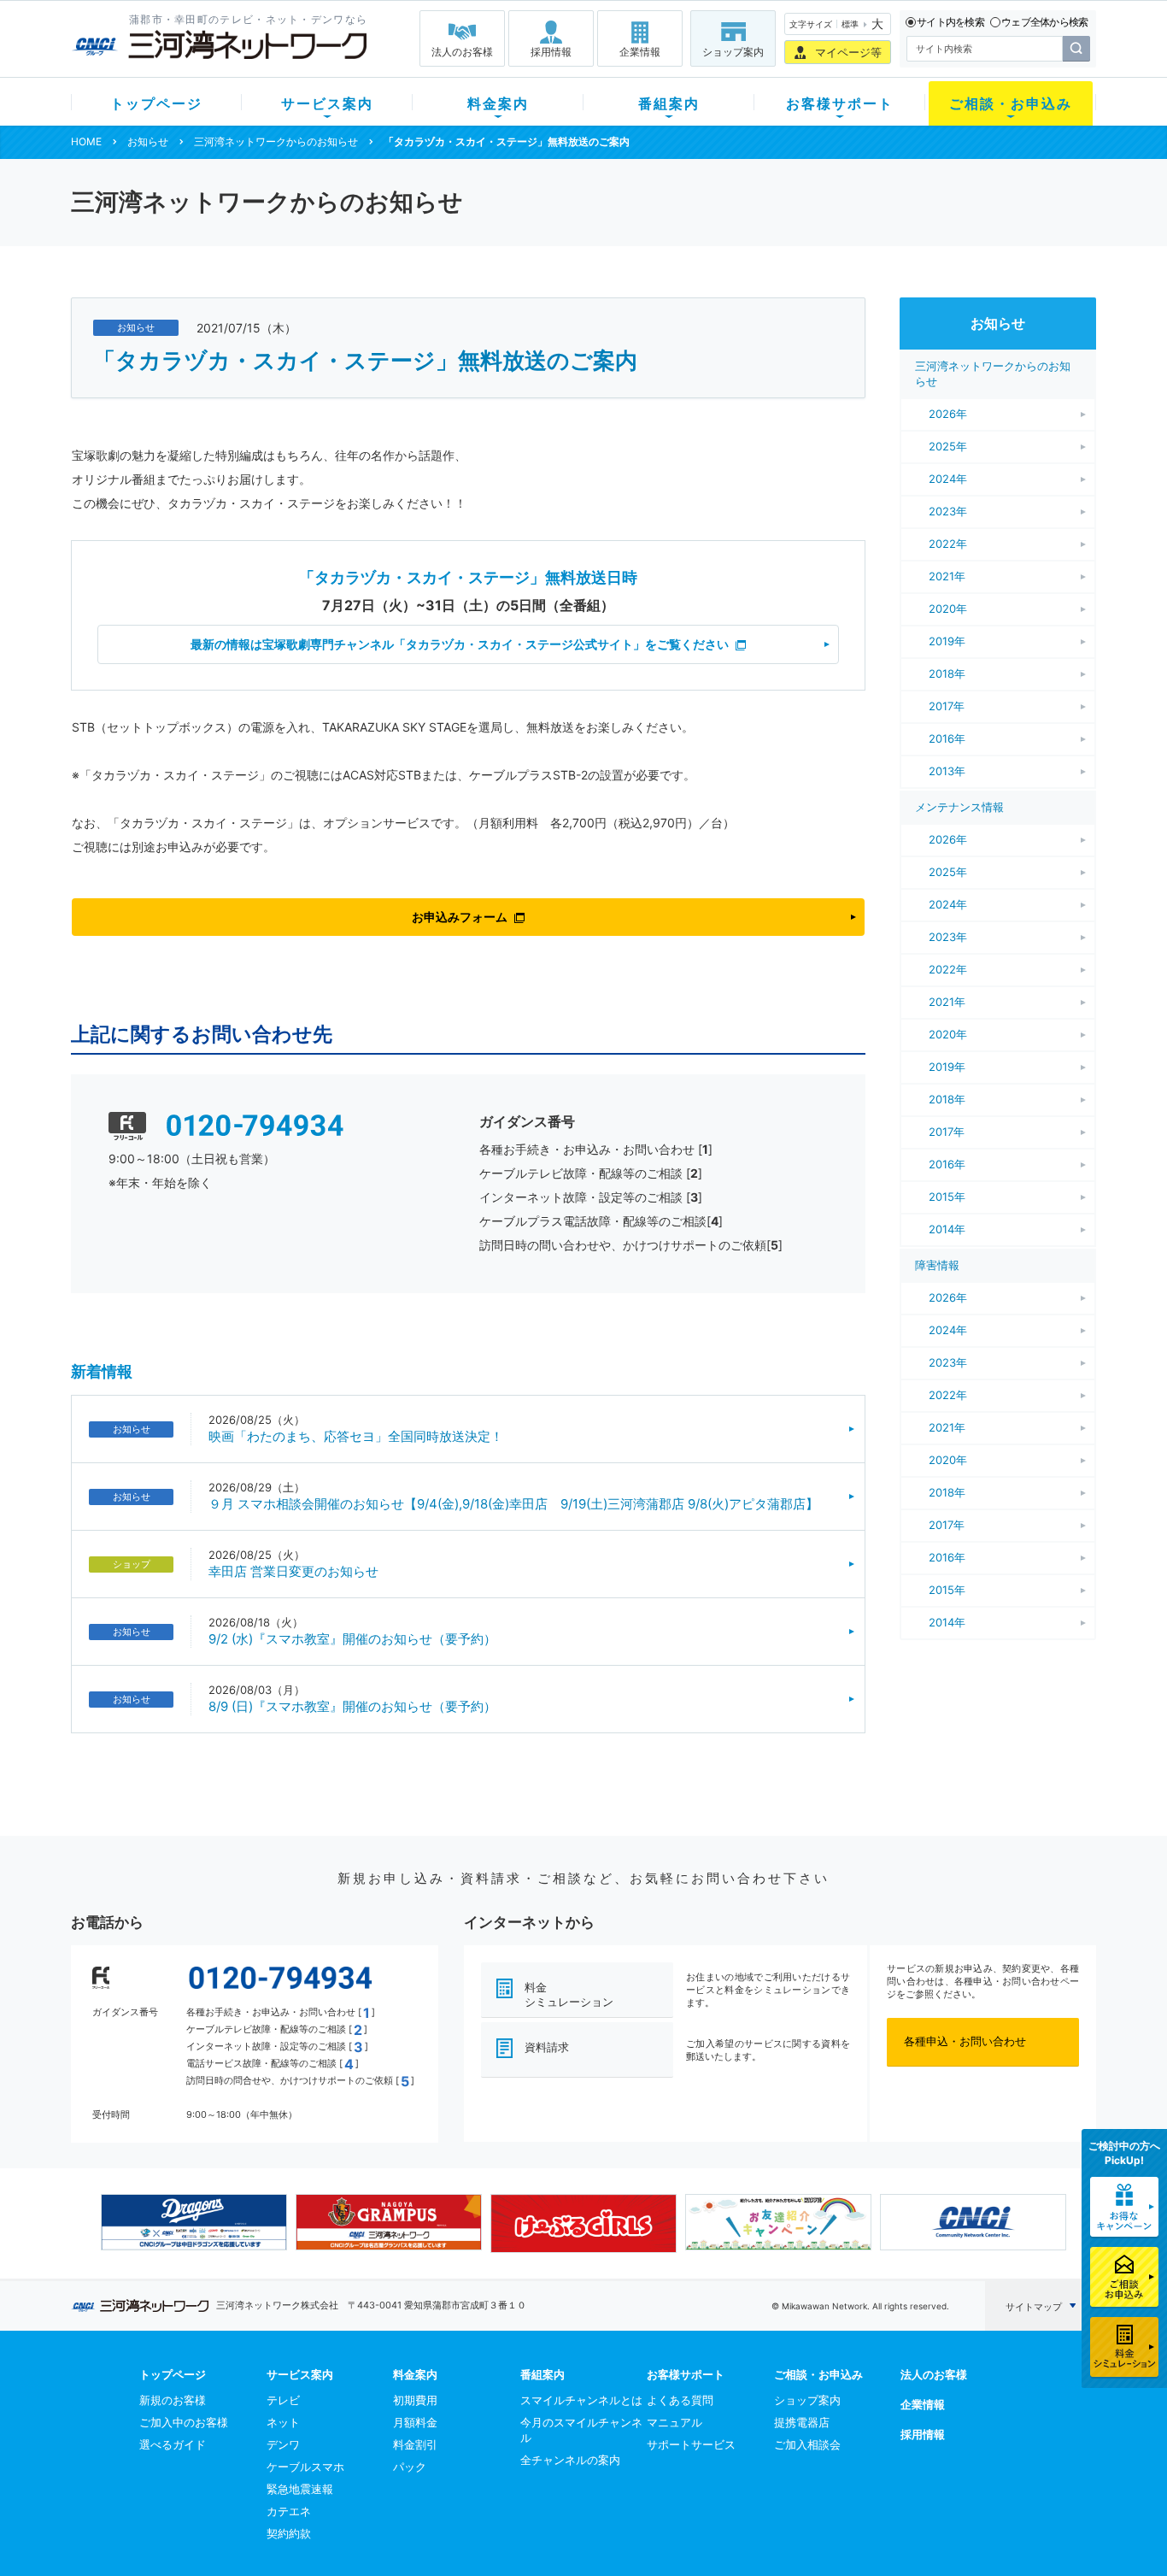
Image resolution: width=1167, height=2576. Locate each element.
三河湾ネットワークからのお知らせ (276, 141)
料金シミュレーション (569, 1994)
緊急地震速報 (300, 2489)
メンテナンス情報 (959, 807)
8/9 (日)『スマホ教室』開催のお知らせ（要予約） (352, 1706)
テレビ (283, 2400)
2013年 (947, 771)
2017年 (947, 706)
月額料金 (415, 2422)
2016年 (947, 738)
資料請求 (547, 2047)
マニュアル (674, 2422)
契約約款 (289, 2533)
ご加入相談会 (807, 2444)
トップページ (156, 103)
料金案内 (498, 103)
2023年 (948, 511)
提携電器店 (802, 2422)
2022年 (948, 544)
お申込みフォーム (460, 917)
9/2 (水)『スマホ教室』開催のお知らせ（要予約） (352, 1639)
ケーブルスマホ (305, 2467)
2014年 (947, 1229)
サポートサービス (691, 2444)
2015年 (947, 1197)
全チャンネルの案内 (570, 2460)
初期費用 (415, 2400)
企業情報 (640, 52)
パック (410, 2467)
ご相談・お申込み (1011, 103)
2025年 (948, 446)
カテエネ (289, 2511)
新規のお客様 (173, 2400)
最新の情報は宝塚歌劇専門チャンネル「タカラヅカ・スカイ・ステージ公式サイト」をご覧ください (460, 644)
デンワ (283, 2444)
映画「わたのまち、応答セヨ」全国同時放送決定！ (356, 1436)
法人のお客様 (462, 52)
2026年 (948, 414)
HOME (86, 141)
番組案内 (669, 103)
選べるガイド (173, 2444)
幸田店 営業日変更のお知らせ (293, 1571)
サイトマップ (1034, 2307)
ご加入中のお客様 (184, 2422)
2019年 (947, 641)
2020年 (948, 609)
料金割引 (415, 2444)
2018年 (947, 673)
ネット (283, 2422)
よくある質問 (680, 2400)
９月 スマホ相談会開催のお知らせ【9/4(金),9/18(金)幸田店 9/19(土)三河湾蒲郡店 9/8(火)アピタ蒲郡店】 (513, 1504)
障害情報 (937, 1265)
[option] (194, 2222)
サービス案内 (327, 103)
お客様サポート (840, 103)
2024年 (948, 479)
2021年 (947, 576)
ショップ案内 (733, 52)
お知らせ (148, 141)
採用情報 (551, 52)
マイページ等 (848, 52)
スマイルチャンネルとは (581, 2400)
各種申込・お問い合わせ (965, 2041)
